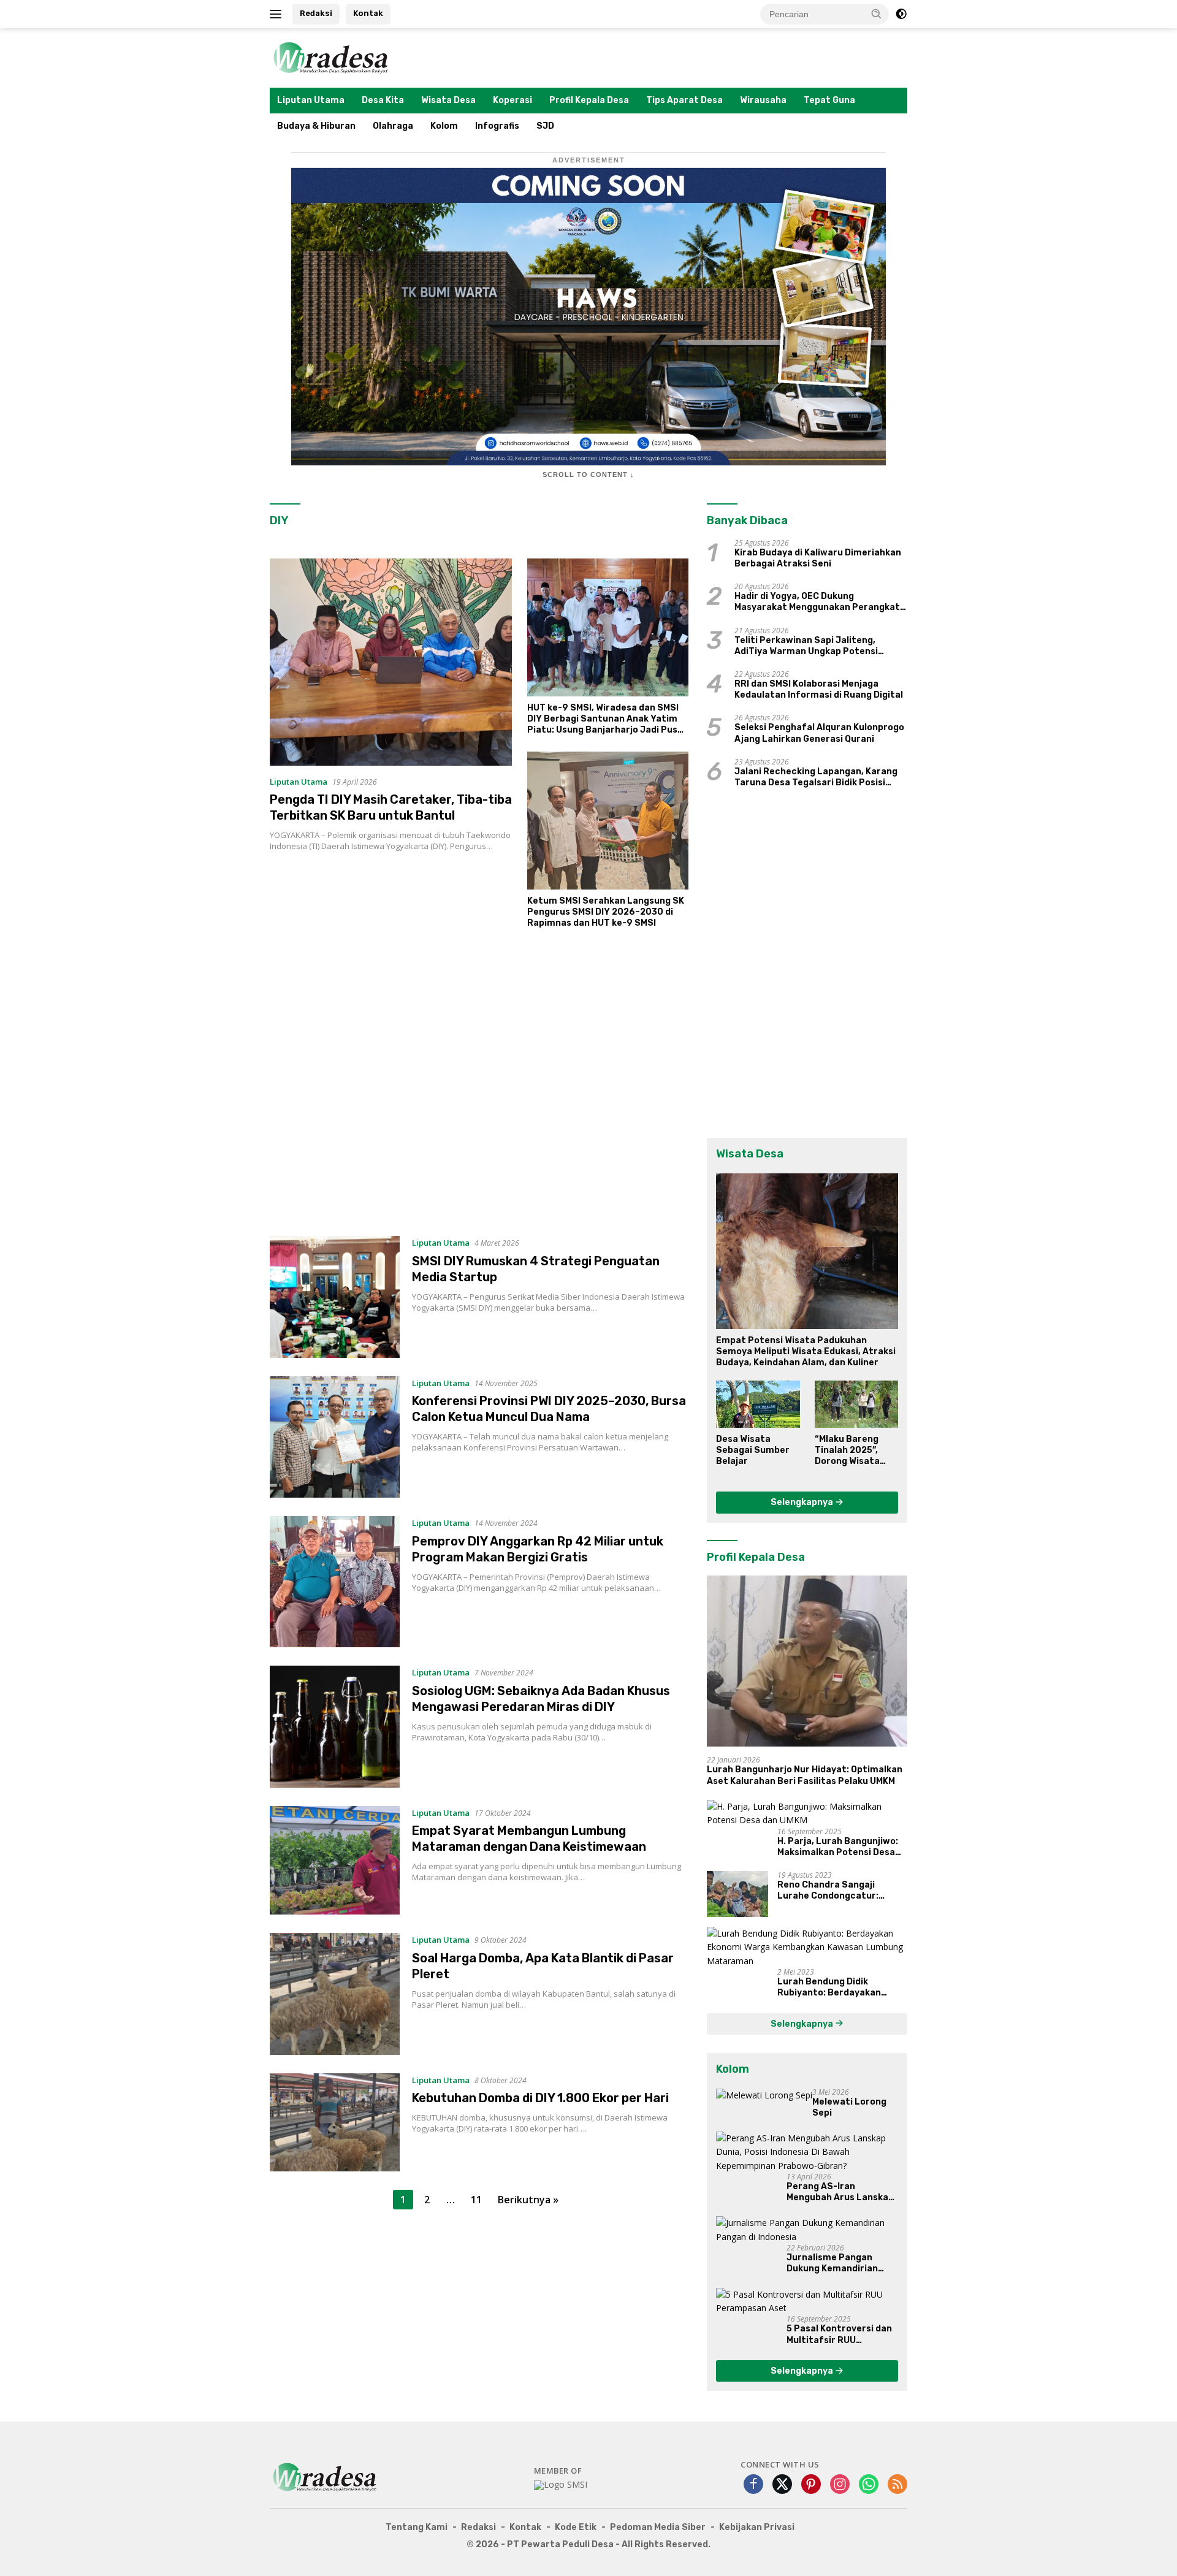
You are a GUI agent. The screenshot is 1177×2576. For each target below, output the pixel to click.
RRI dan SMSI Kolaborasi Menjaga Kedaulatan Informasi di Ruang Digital (819, 689)
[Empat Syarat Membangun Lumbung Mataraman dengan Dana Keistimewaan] (335, 1860)
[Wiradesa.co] (331, 57)
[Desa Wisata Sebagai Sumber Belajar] (758, 1404)
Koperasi (512, 100)
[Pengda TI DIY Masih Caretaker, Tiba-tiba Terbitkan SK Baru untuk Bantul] (391, 662)
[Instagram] (840, 2485)
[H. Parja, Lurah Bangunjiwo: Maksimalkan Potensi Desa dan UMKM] (807, 1814)
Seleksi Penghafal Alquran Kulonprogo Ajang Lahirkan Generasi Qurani (819, 733)
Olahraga (393, 126)
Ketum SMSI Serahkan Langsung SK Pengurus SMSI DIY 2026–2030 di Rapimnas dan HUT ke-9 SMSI (606, 912)
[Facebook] (753, 2485)
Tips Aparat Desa (684, 100)
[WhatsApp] (869, 2485)
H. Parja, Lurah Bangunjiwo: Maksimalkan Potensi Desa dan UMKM (838, 1847)
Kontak (368, 13)
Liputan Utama (311, 100)
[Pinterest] (811, 2485)
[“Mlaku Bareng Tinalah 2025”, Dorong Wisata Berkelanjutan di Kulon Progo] (856, 1404)
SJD (545, 126)
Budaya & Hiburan (316, 126)
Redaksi (316, 13)
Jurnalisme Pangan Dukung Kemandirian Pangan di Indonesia (832, 2263)
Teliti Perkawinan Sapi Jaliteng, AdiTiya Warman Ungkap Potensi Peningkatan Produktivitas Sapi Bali (815, 646)
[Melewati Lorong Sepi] (764, 2095)
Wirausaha (763, 100)
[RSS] (897, 2485)
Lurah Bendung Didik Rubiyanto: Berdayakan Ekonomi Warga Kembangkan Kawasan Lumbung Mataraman (841, 1987)
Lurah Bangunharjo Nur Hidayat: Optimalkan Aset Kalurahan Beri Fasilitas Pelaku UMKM (805, 1775)
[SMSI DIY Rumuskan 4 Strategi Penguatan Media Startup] (335, 1297)
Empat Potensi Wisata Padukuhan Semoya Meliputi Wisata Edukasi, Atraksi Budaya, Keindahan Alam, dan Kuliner (806, 1351)
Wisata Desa (448, 100)
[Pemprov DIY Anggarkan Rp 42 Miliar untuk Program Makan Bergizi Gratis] (335, 1582)
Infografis (497, 126)
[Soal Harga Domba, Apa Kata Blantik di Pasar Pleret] (335, 1994)
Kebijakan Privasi (757, 2527)
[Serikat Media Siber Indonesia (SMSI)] (561, 2485)
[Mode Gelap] (901, 14)
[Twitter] (782, 2485)
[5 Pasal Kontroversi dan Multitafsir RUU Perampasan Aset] (807, 2302)
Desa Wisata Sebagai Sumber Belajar (753, 1450)
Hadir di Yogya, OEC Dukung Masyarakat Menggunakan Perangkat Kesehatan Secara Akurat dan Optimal (820, 602)
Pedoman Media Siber (658, 2527)
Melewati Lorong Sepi (849, 2107)
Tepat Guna (829, 100)
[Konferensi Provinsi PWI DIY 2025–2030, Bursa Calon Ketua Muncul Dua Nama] (335, 1437)
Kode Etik (576, 2527)
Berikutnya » (528, 2200)
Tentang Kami (417, 2527)
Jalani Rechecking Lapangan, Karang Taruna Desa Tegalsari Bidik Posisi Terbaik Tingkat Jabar (816, 777)
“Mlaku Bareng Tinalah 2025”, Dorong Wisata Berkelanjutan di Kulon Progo (851, 1451)
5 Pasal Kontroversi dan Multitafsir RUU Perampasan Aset (839, 2334)
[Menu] (278, 14)
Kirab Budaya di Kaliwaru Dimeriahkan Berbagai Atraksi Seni (818, 558)
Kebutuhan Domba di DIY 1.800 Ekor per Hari (540, 2098)
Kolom (444, 126)
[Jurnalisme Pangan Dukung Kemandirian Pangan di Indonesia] (807, 2230)
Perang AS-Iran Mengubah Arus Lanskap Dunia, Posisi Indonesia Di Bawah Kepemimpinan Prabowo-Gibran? (842, 2192)
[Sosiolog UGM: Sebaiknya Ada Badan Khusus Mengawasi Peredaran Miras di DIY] (335, 1726)
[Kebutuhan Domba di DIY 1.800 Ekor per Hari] (335, 2123)
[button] (877, 13)
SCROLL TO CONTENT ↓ (588, 474)
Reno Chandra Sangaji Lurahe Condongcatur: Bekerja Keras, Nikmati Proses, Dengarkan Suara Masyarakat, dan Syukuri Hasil (834, 1891)
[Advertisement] (479, 1088)
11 (476, 2200)
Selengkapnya (803, 1502)
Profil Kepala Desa (589, 100)
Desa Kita (383, 100)
